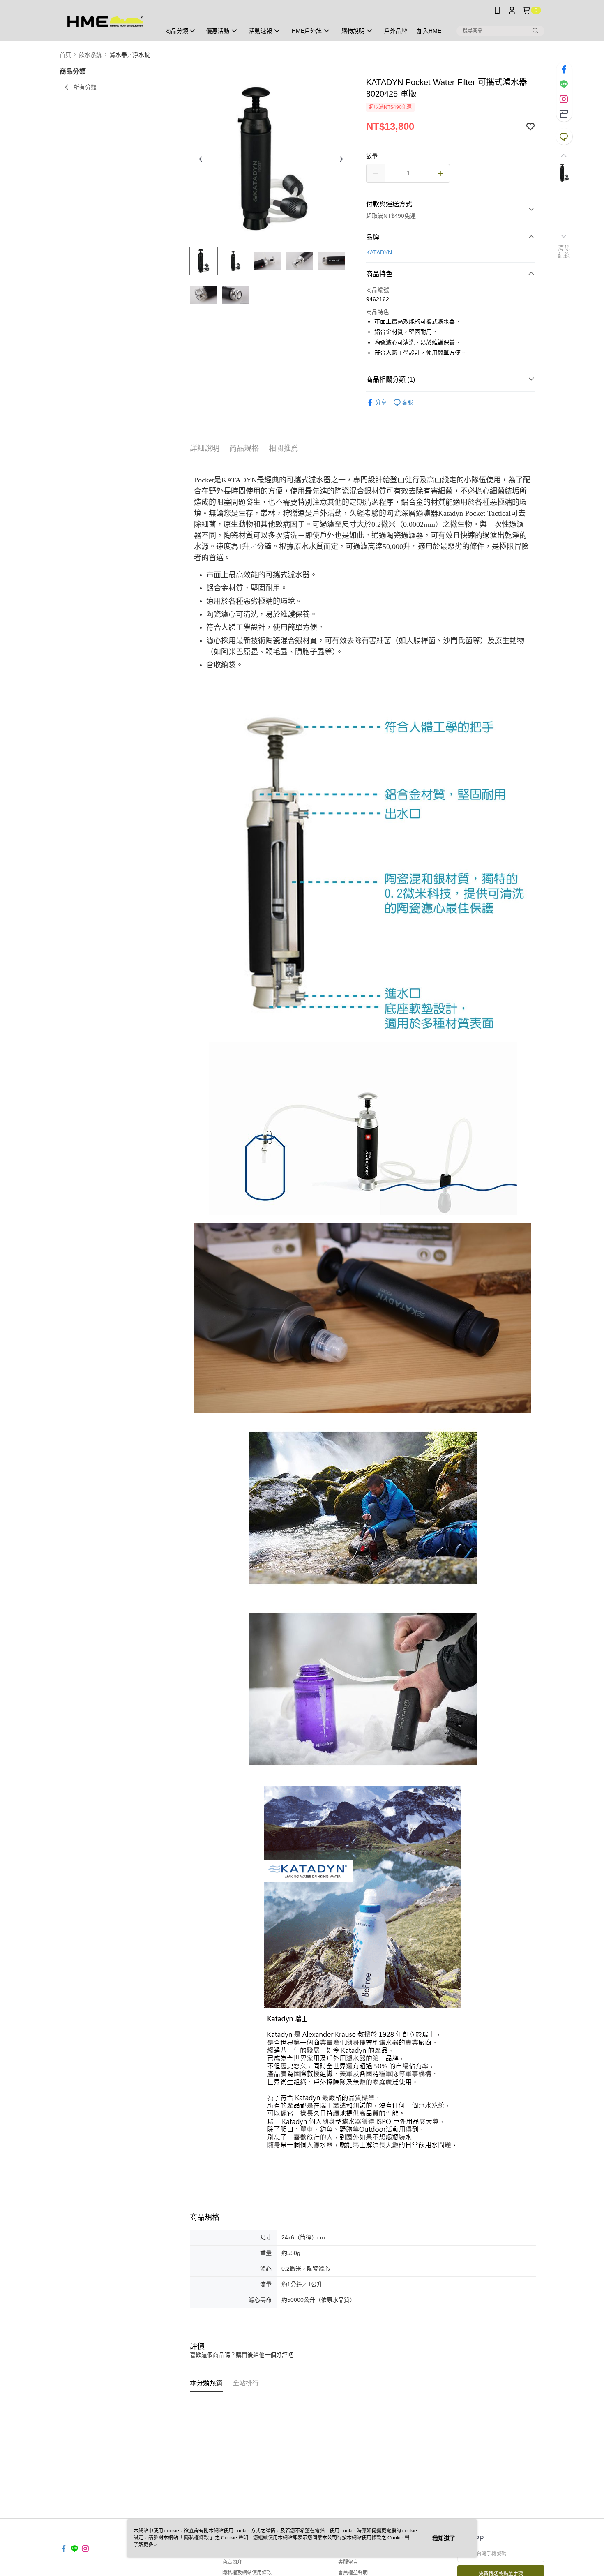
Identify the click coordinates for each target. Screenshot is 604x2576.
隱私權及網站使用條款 (247, 2573)
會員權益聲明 (353, 2573)
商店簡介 (232, 2562)
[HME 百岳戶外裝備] (105, 22)
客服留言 (348, 2562)
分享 (381, 402)
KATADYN (379, 252)
